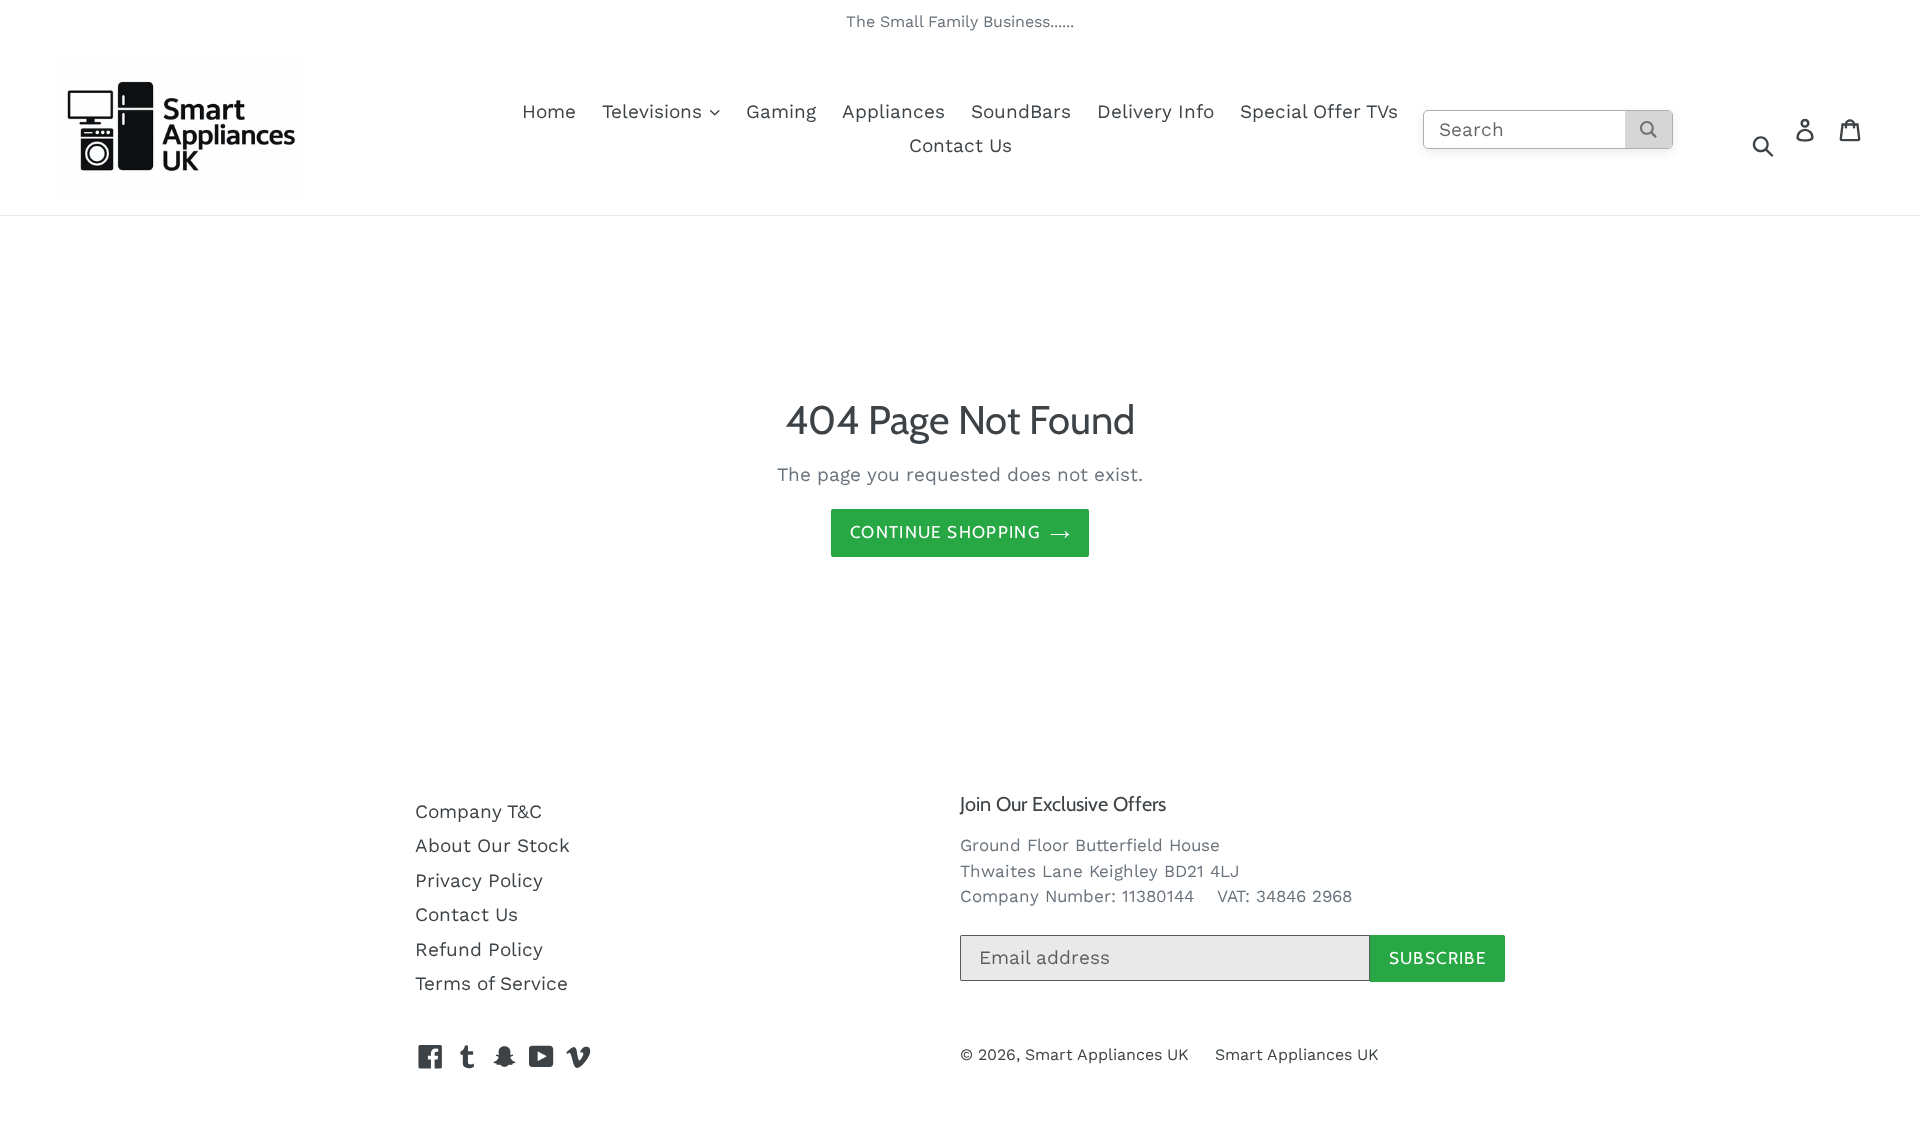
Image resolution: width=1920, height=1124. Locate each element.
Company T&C (478, 811)
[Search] (1648, 129)
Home (549, 111)
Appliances (893, 111)
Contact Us (960, 145)
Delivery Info (1155, 111)
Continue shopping (945, 532)
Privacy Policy (479, 880)
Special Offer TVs (1319, 111)
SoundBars (1021, 111)
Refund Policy (479, 949)
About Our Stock (492, 845)
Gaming (781, 111)
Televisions (655, 111)
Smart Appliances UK (1107, 1054)
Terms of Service (491, 983)
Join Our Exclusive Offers (1063, 804)
